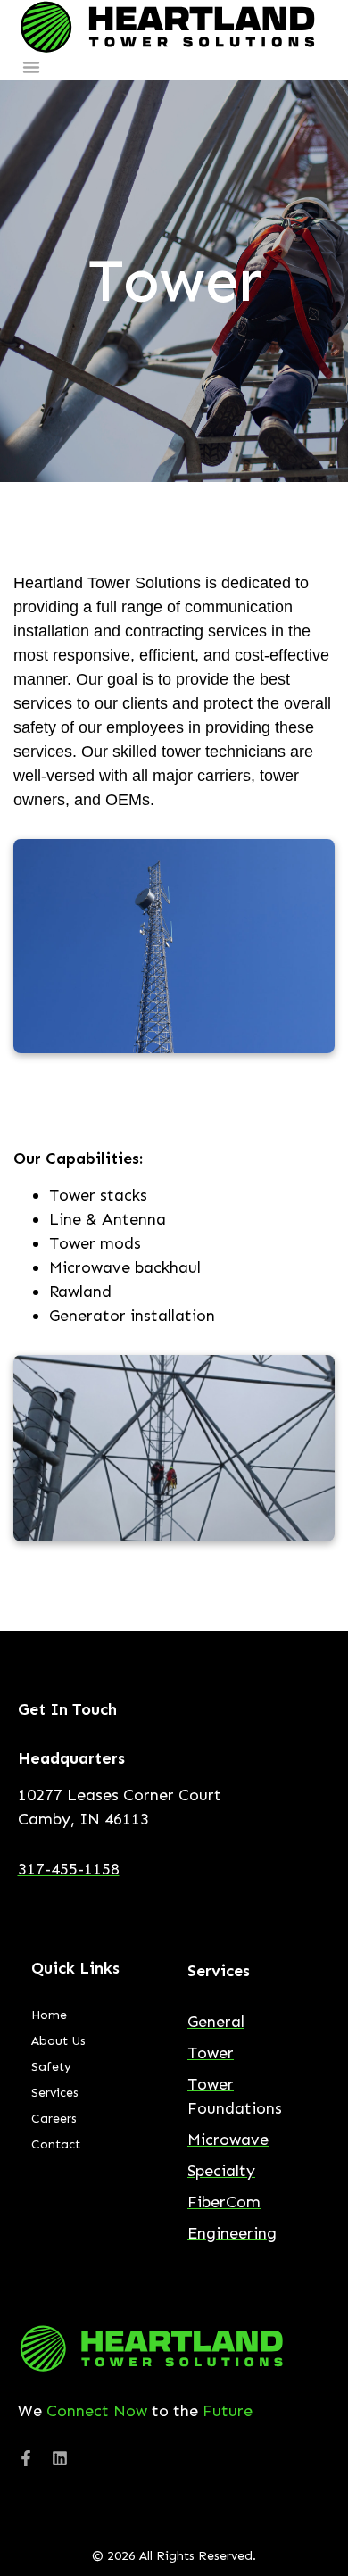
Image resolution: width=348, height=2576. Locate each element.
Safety (51, 2067)
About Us (58, 2041)
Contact (56, 2144)
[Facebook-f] (26, 2458)
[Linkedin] (60, 2458)
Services (55, 2093)
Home (49, 2015)
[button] (31, 67)
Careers (54, 2119)
